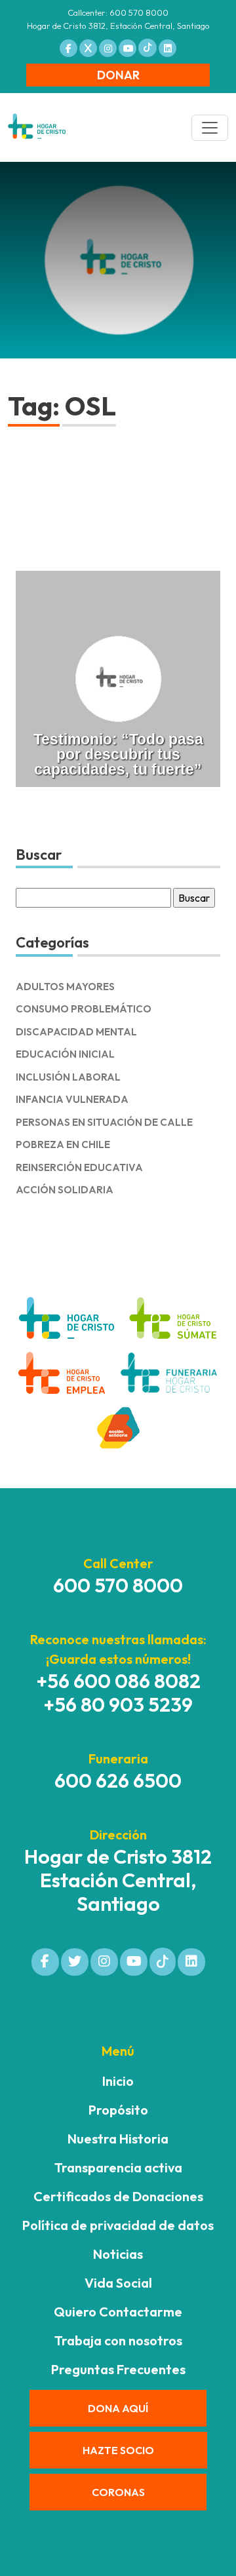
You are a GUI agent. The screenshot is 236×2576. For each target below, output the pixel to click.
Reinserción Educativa (79, 1167)
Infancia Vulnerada (72, 1099)
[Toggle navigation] (210, 128)
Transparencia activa (118, 2167)
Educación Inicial (65, 1054)
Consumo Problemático (84, 1009)
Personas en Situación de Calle (104, 1122)
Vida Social (118, 2283)
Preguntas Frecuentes (118, 2369)
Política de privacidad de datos (118, 2225)
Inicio (118, 2081)
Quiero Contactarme (118, 2312)
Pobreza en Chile (63, 1144)
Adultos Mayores (65, 987)
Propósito (118, 2110)
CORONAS (118, 2492)
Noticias (118, 2254)
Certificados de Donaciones (118, 2196)
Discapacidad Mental (76, 1032)
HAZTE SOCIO (118, 2450)
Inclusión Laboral (68, 1077)
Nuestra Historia (118, 2139)
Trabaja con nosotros (118, 2340)
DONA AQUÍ (118, 2408)
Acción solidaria (65, 1190)
